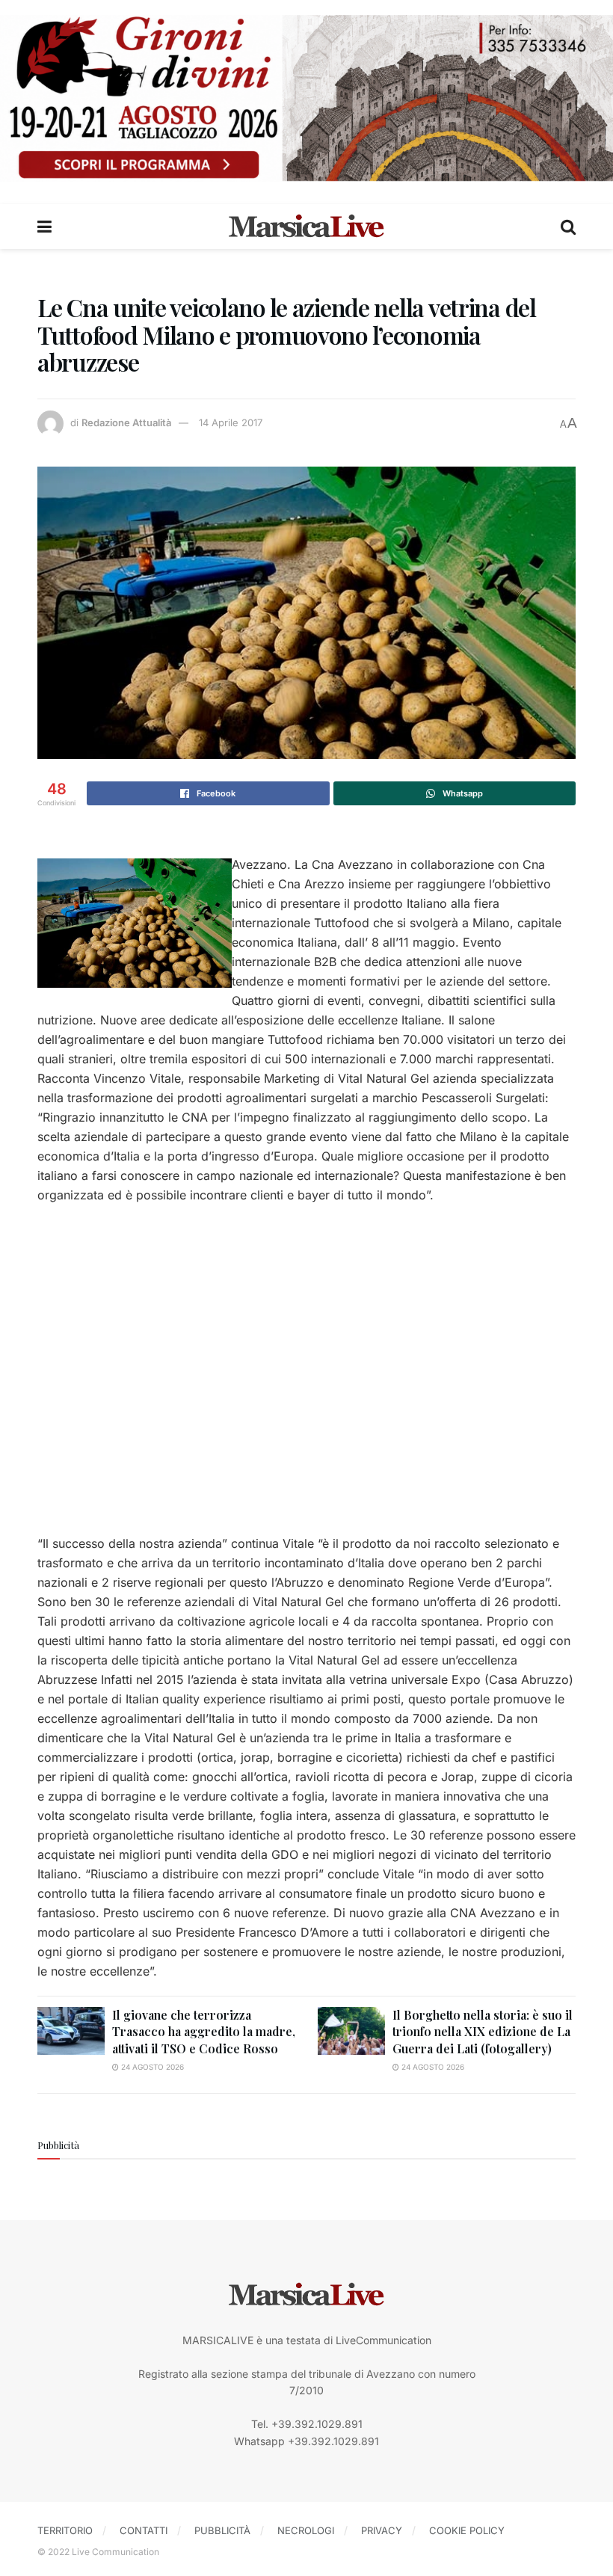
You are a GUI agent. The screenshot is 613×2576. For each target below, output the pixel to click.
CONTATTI (144, 2530)
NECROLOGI (306, 2530)
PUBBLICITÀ (222, 2530)
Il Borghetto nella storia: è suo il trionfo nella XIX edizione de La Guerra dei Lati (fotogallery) (483, 2032)
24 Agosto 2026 (151, 2067)
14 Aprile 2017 (231, 422)
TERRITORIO (65, 2530)
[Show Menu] (44, 227)
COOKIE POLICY (467, 2530)
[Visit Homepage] (306, 227)
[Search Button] (568, 227)
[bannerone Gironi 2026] (306, 97)
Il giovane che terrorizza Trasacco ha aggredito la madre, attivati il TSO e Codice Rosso (204, 2032)
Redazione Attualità (126, 422)
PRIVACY (382, 2530)
